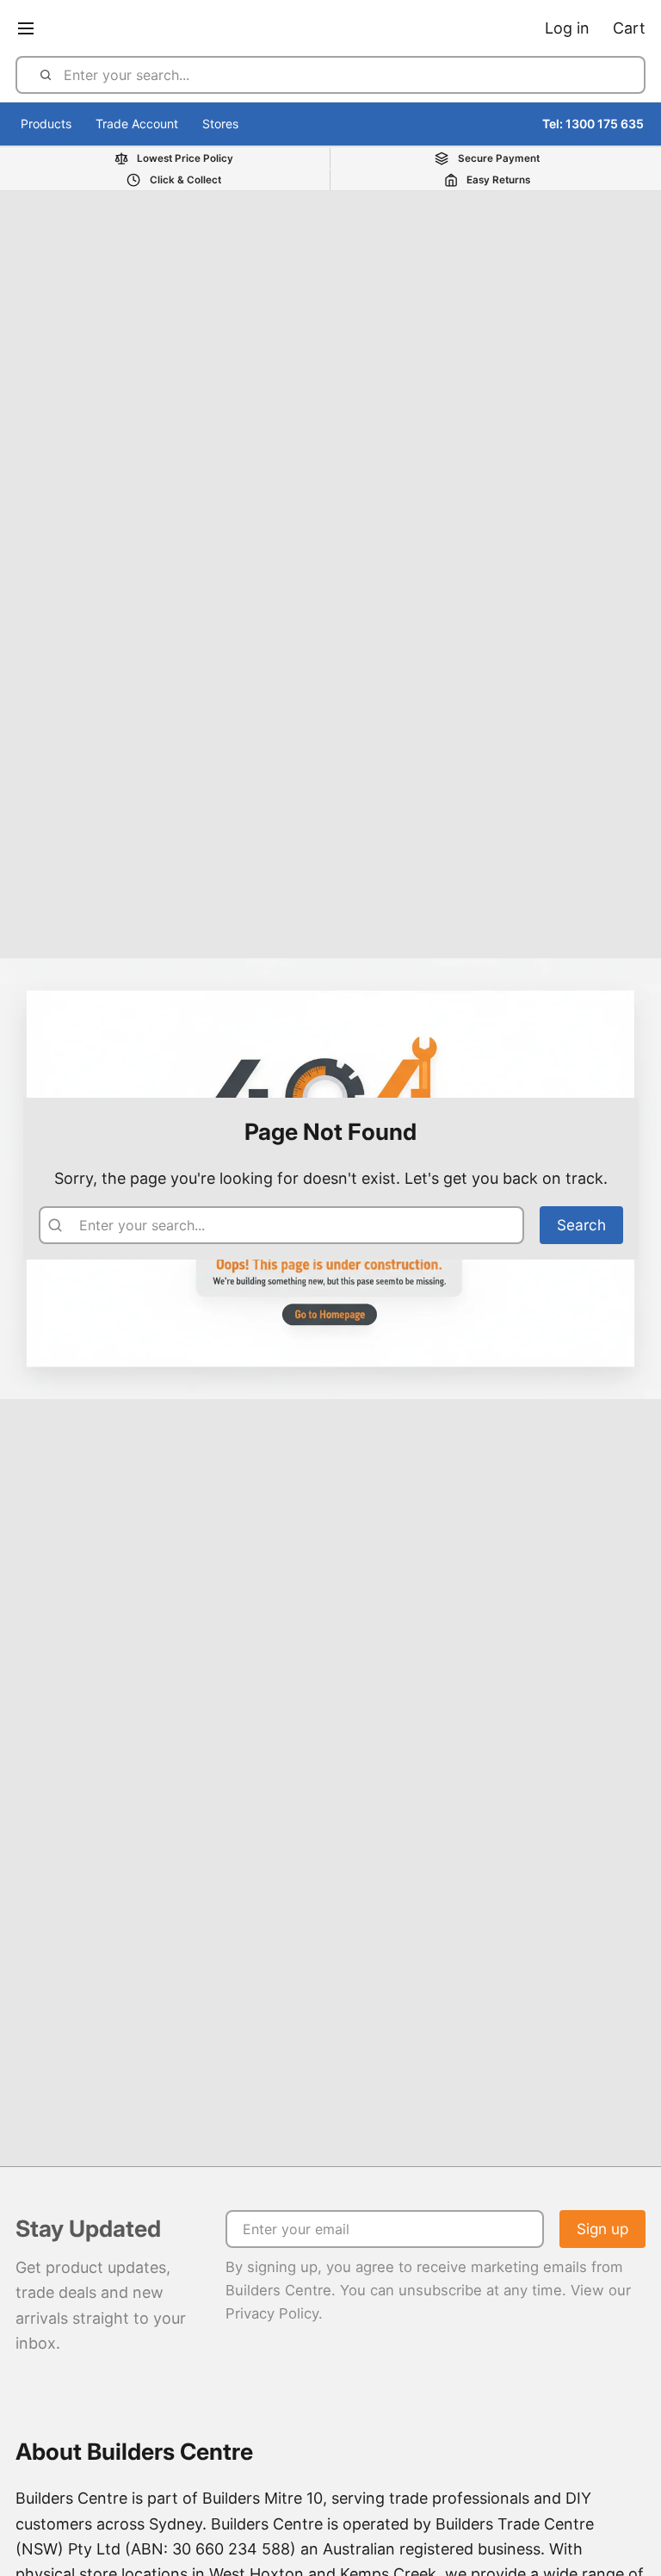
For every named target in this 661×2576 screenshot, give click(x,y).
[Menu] (34, 28)
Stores (220, 124)
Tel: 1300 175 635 (593, 124)
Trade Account (137, 124)
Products (46, 124)
